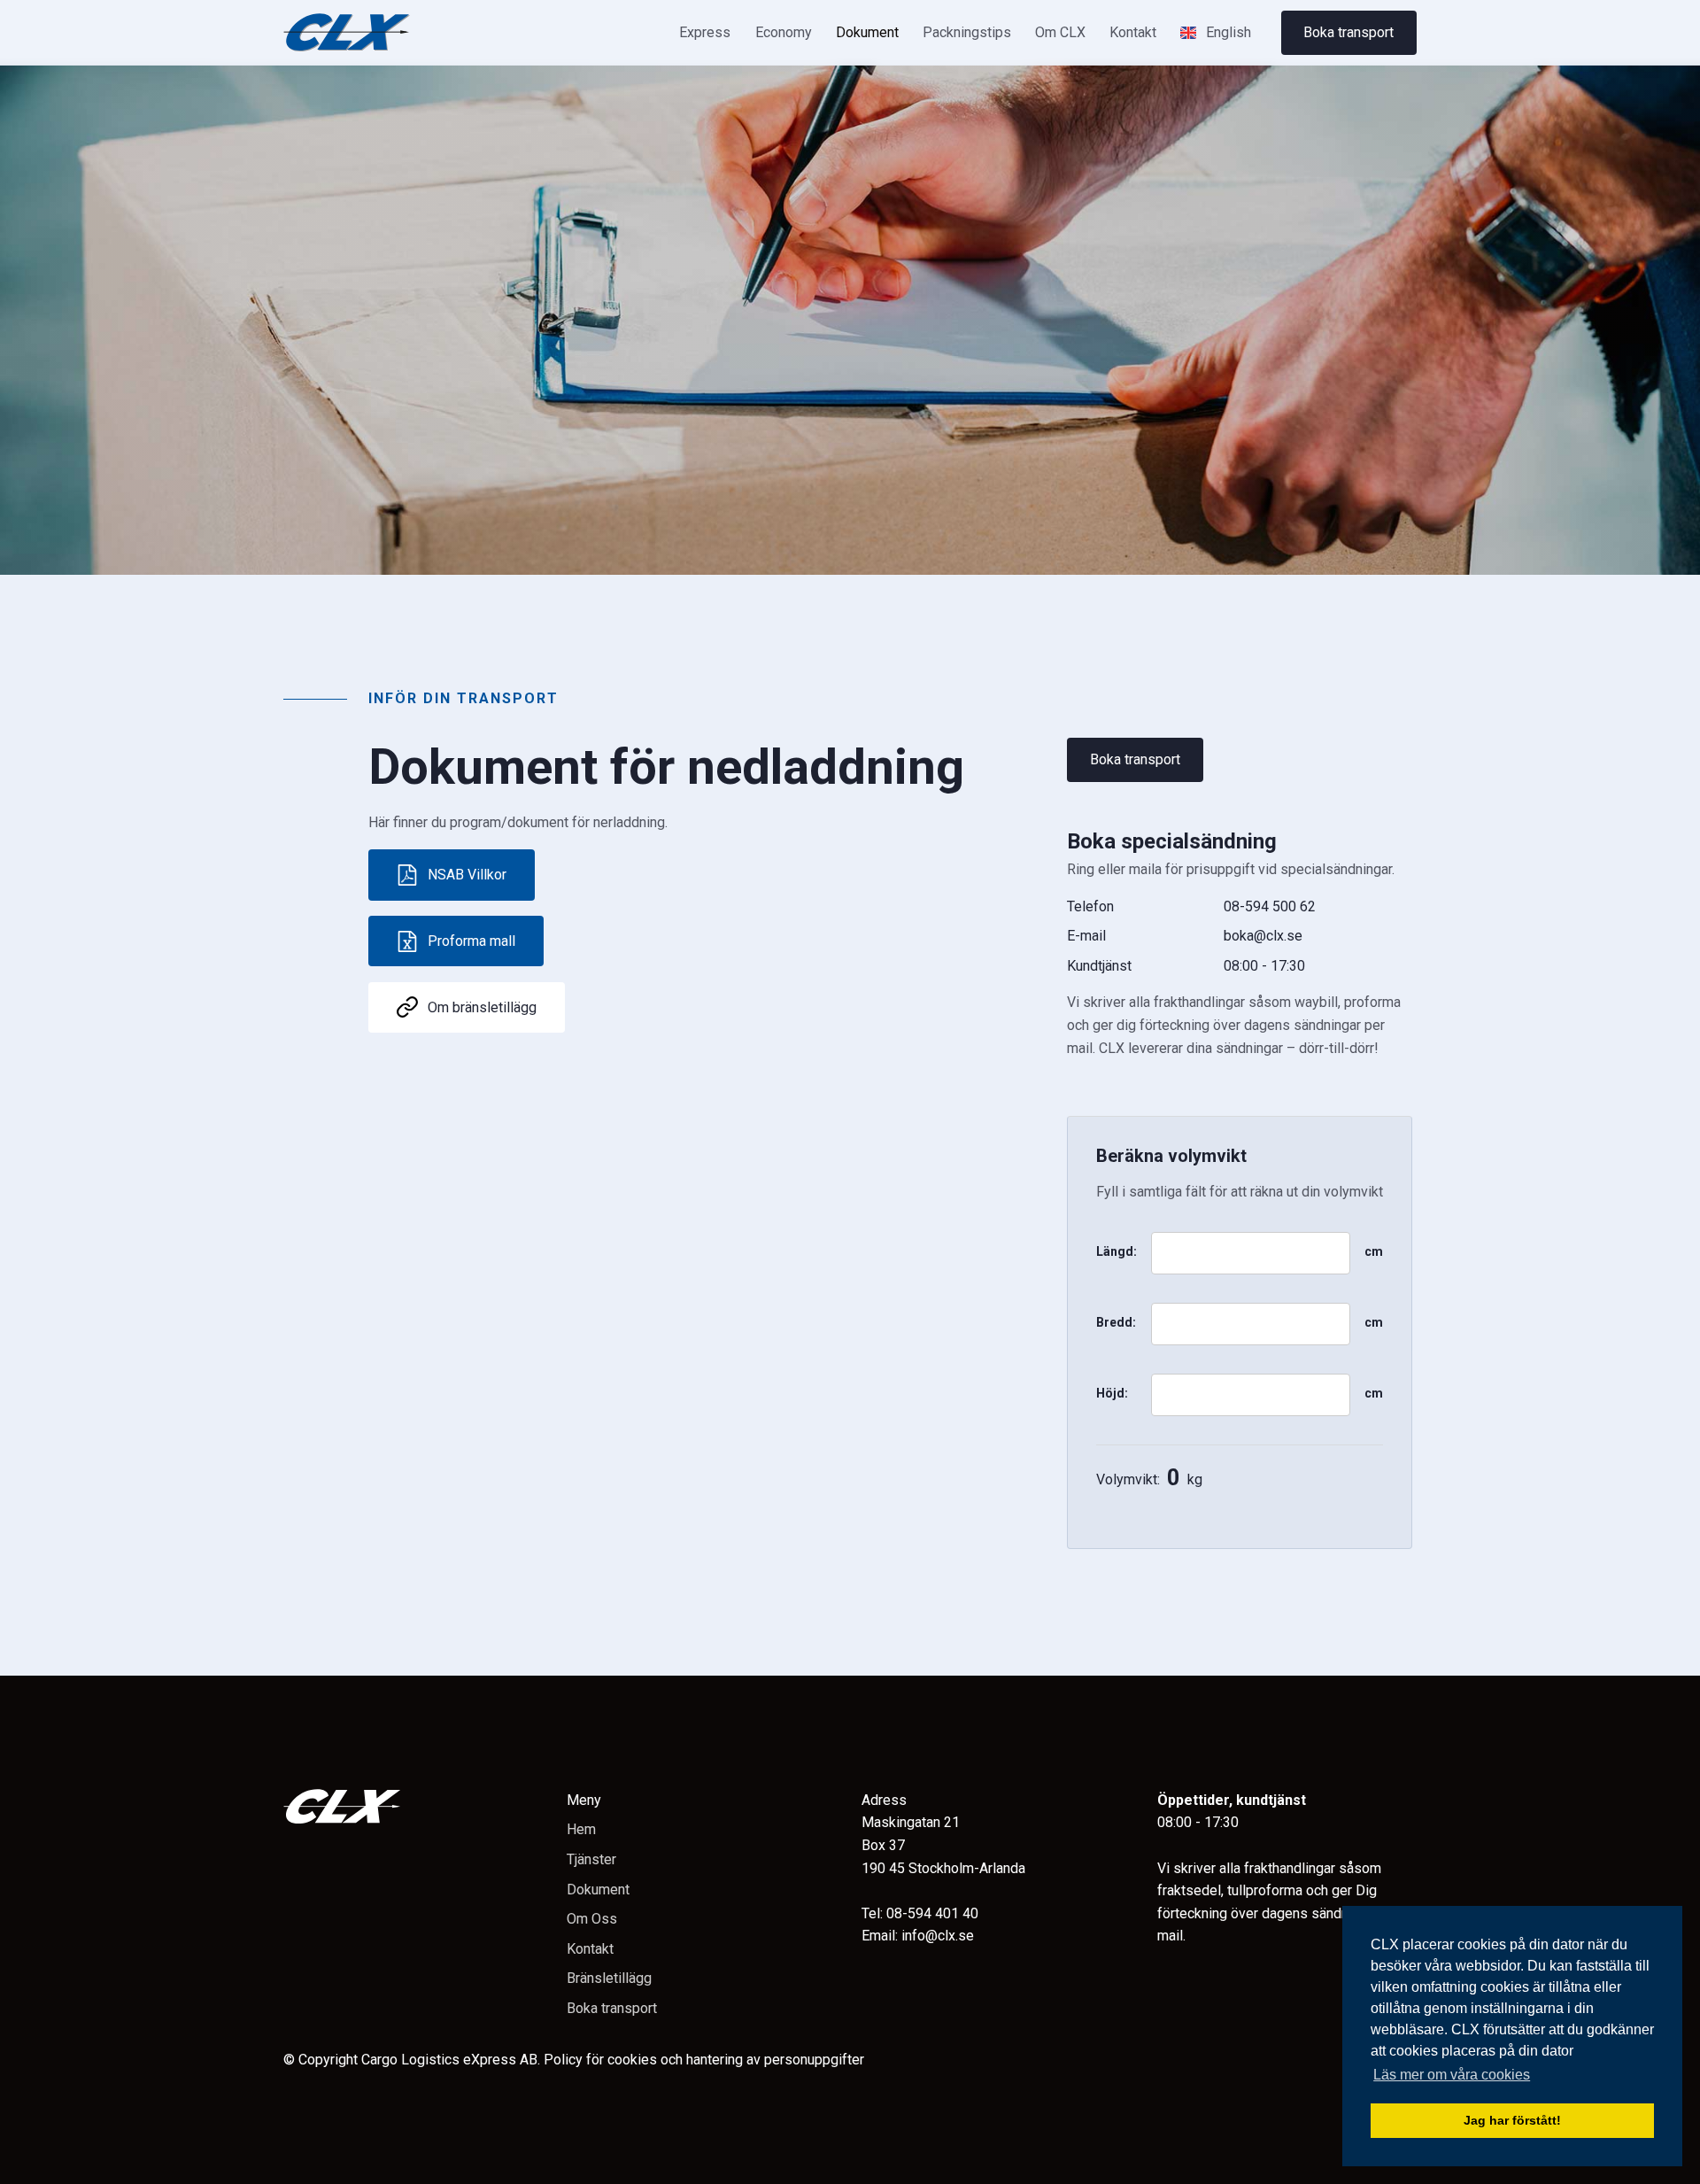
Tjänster (591, 1859)
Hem (581, 1829)
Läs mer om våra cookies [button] (1452, 2075)
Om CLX (1060, 32)
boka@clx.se (1263, 936)
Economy (784, 32)
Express (705, 32)
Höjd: (1112, 1393)
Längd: (1117, 1251)
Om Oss (592, 1919)
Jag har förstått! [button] (1512, 2120)
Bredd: (1116, 1322)
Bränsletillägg (609, 1978)
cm (1374, 1251)
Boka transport (1348, 32)
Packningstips (967, 32)
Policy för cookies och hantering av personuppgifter (704, 2060)
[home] (347, 32)
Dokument (867, 32)
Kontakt (1133, 32)
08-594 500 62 (1270, 906)
